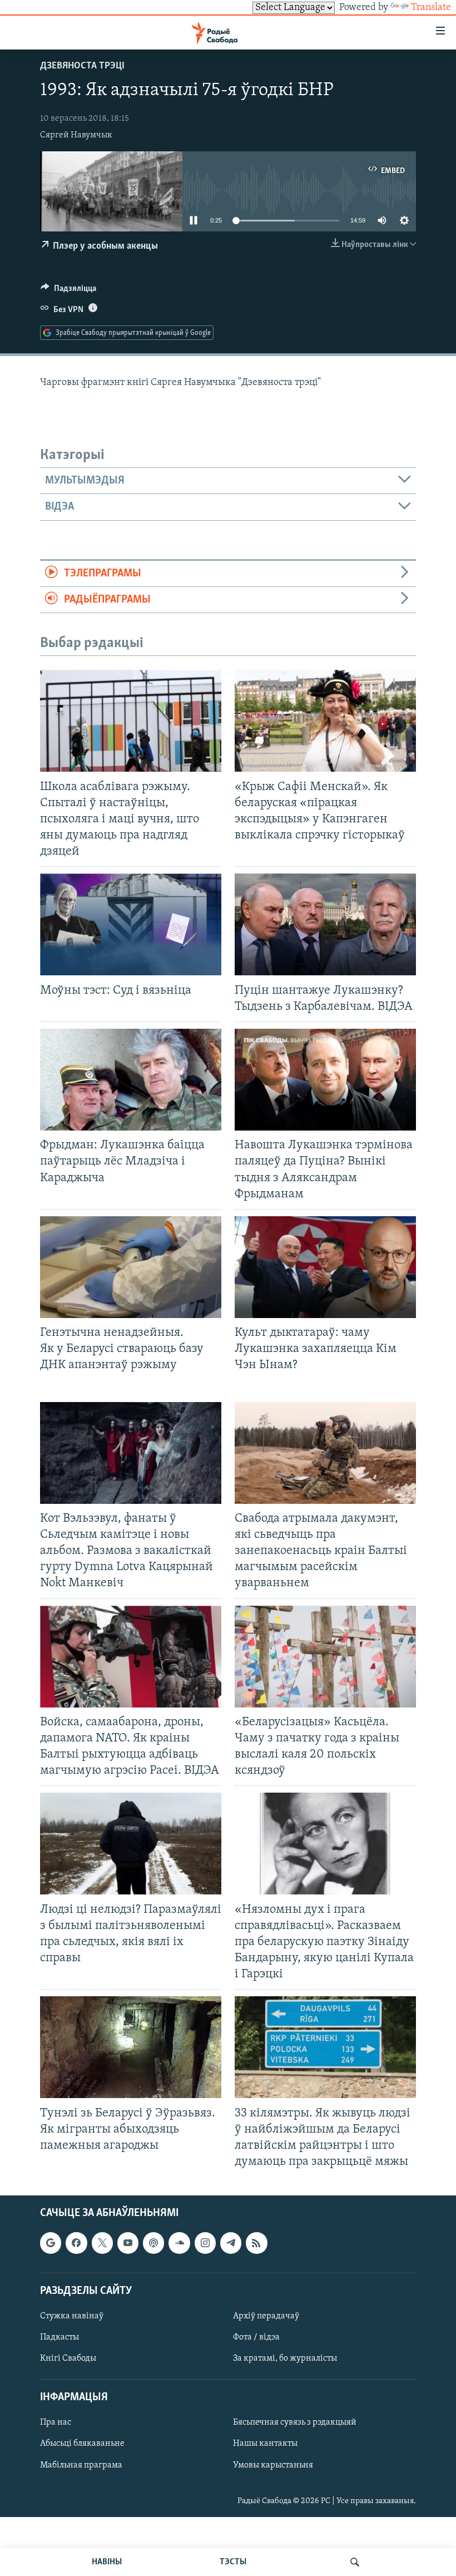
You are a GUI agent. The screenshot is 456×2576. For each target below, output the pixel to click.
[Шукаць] (355, 2562)
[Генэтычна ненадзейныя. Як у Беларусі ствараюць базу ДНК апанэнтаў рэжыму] (131, 1267)
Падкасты (60, 2337)
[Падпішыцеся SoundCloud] (179, 2243)
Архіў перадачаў (266, 2316)
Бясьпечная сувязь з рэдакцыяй (295, 2423)
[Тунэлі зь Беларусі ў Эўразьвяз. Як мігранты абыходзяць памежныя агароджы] (131, 2047)
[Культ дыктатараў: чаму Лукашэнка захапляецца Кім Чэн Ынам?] (325, 1267)
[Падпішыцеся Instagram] (205, 2243)
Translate (431, 8)
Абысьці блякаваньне (82, 2444)
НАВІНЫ (107, 2562)
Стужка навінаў (72, 2316)
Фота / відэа (256, 2337)
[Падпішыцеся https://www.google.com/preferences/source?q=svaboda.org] (51, 2243)
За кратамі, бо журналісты (285, 2358)
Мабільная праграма (81, 2465)
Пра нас (56, 2423)
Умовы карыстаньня (273, 2465)
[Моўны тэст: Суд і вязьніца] (131, 924)
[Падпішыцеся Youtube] (128, 2243)
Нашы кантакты (265, 2444)
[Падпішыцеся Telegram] (231, 2243)
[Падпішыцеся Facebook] (76, 2243)
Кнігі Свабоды (68, 2358)
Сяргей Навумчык (76, 135)
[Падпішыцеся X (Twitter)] (102, 2243)
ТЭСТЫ (233, 2562)
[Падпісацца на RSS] (256, 2243)
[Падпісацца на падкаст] (153, 2243)
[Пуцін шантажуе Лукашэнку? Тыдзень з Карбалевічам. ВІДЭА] (325, 924)
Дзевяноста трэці (82, 66)
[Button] (68, 291)
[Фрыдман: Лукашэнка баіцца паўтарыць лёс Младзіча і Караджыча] (131, 1080)
